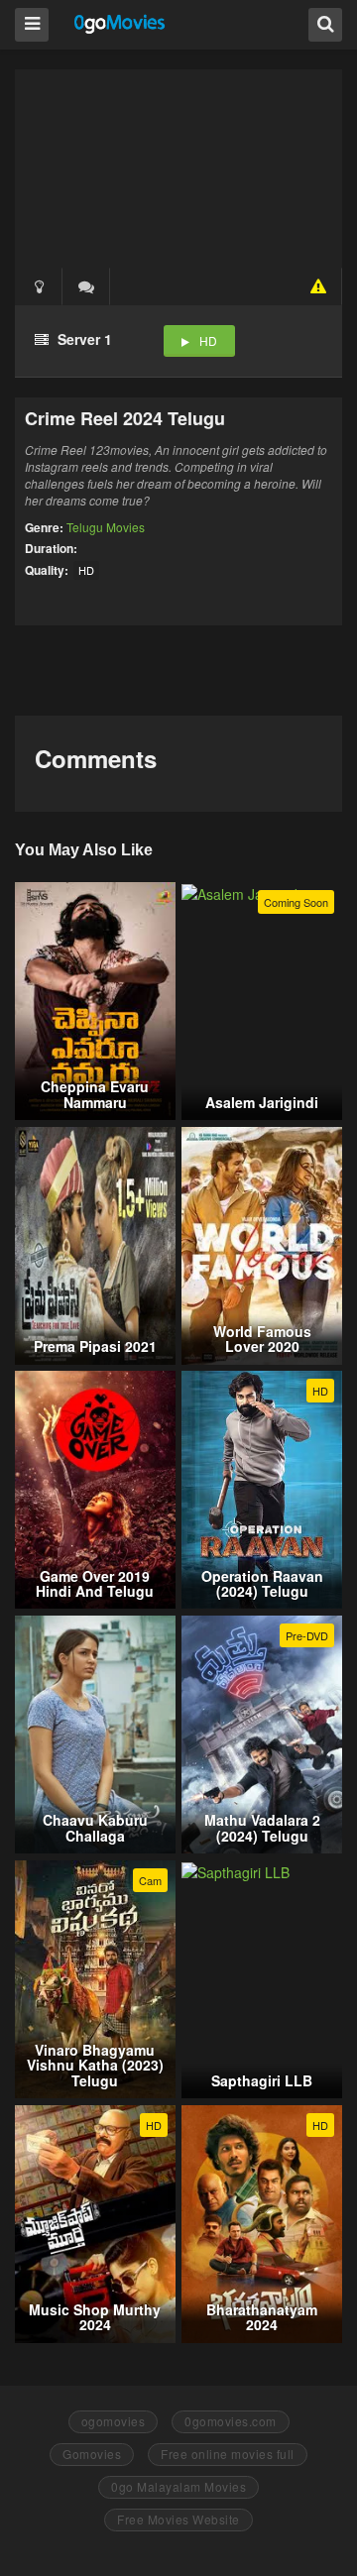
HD (208, 340)
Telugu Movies (106, 527)
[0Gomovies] (120, 23)
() (86, 286)
